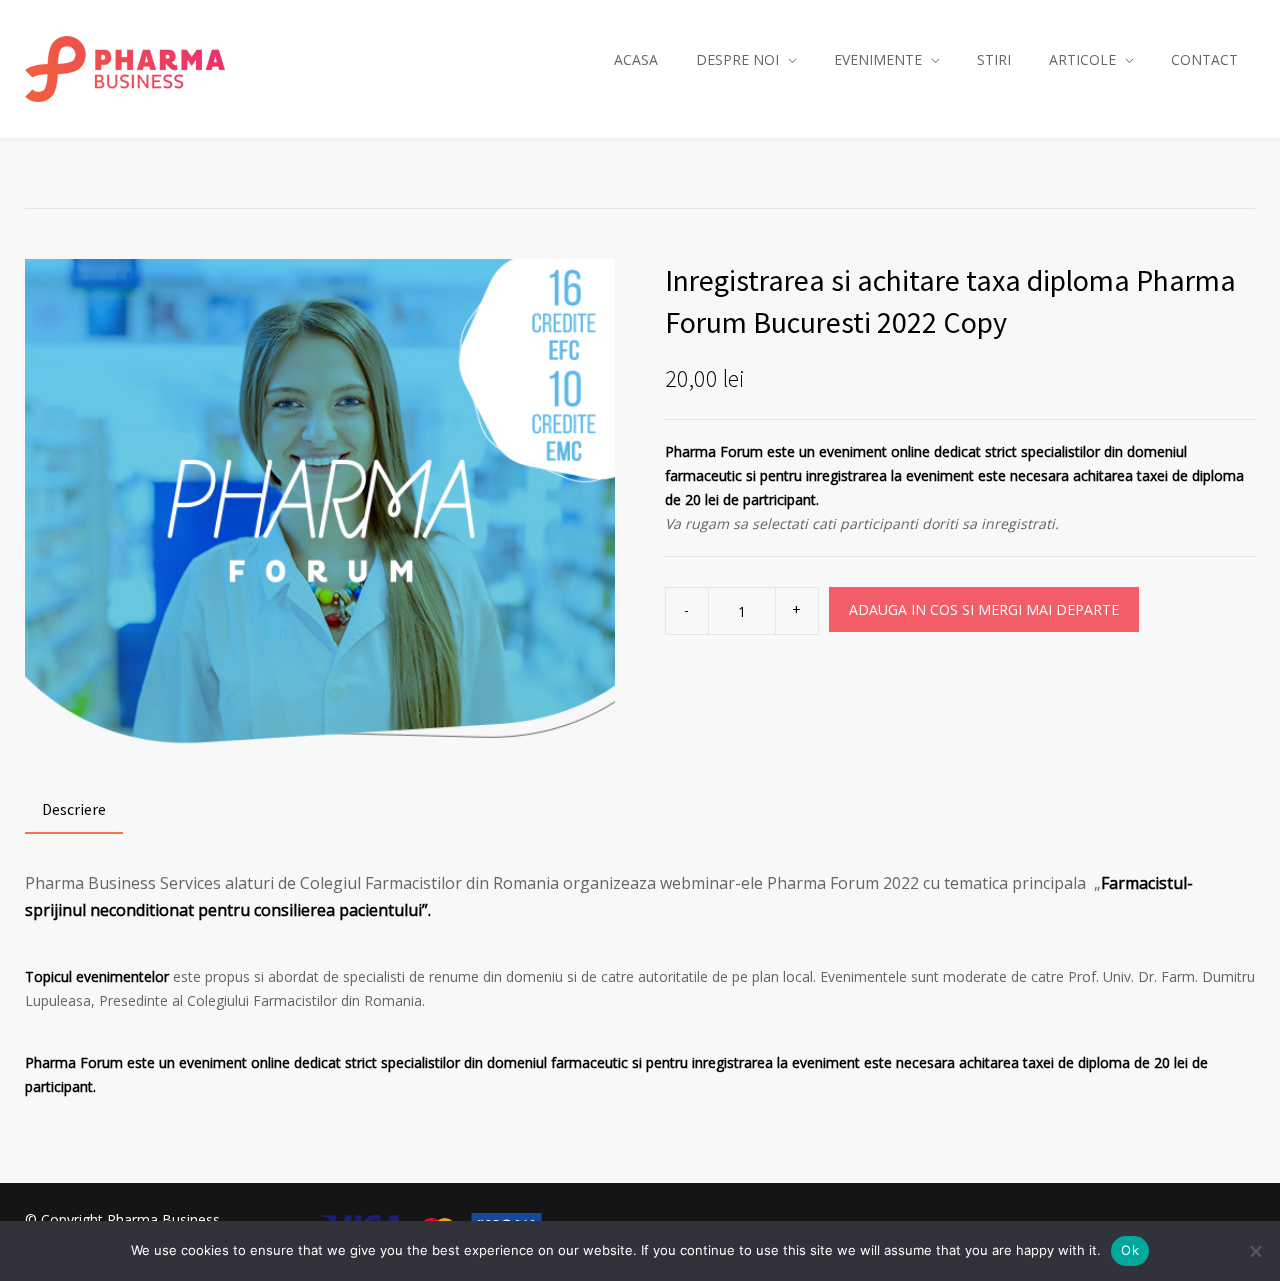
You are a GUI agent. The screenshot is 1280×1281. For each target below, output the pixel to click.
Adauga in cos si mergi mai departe (984, 609)
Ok (1130, 1250)
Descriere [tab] (74, 809)
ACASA (636, 59)
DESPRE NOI (737, 59)
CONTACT (1204, 59)
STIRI (994, 59)
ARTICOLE (1082, 59)
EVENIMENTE (878, 59)
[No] (1255, 1251)
